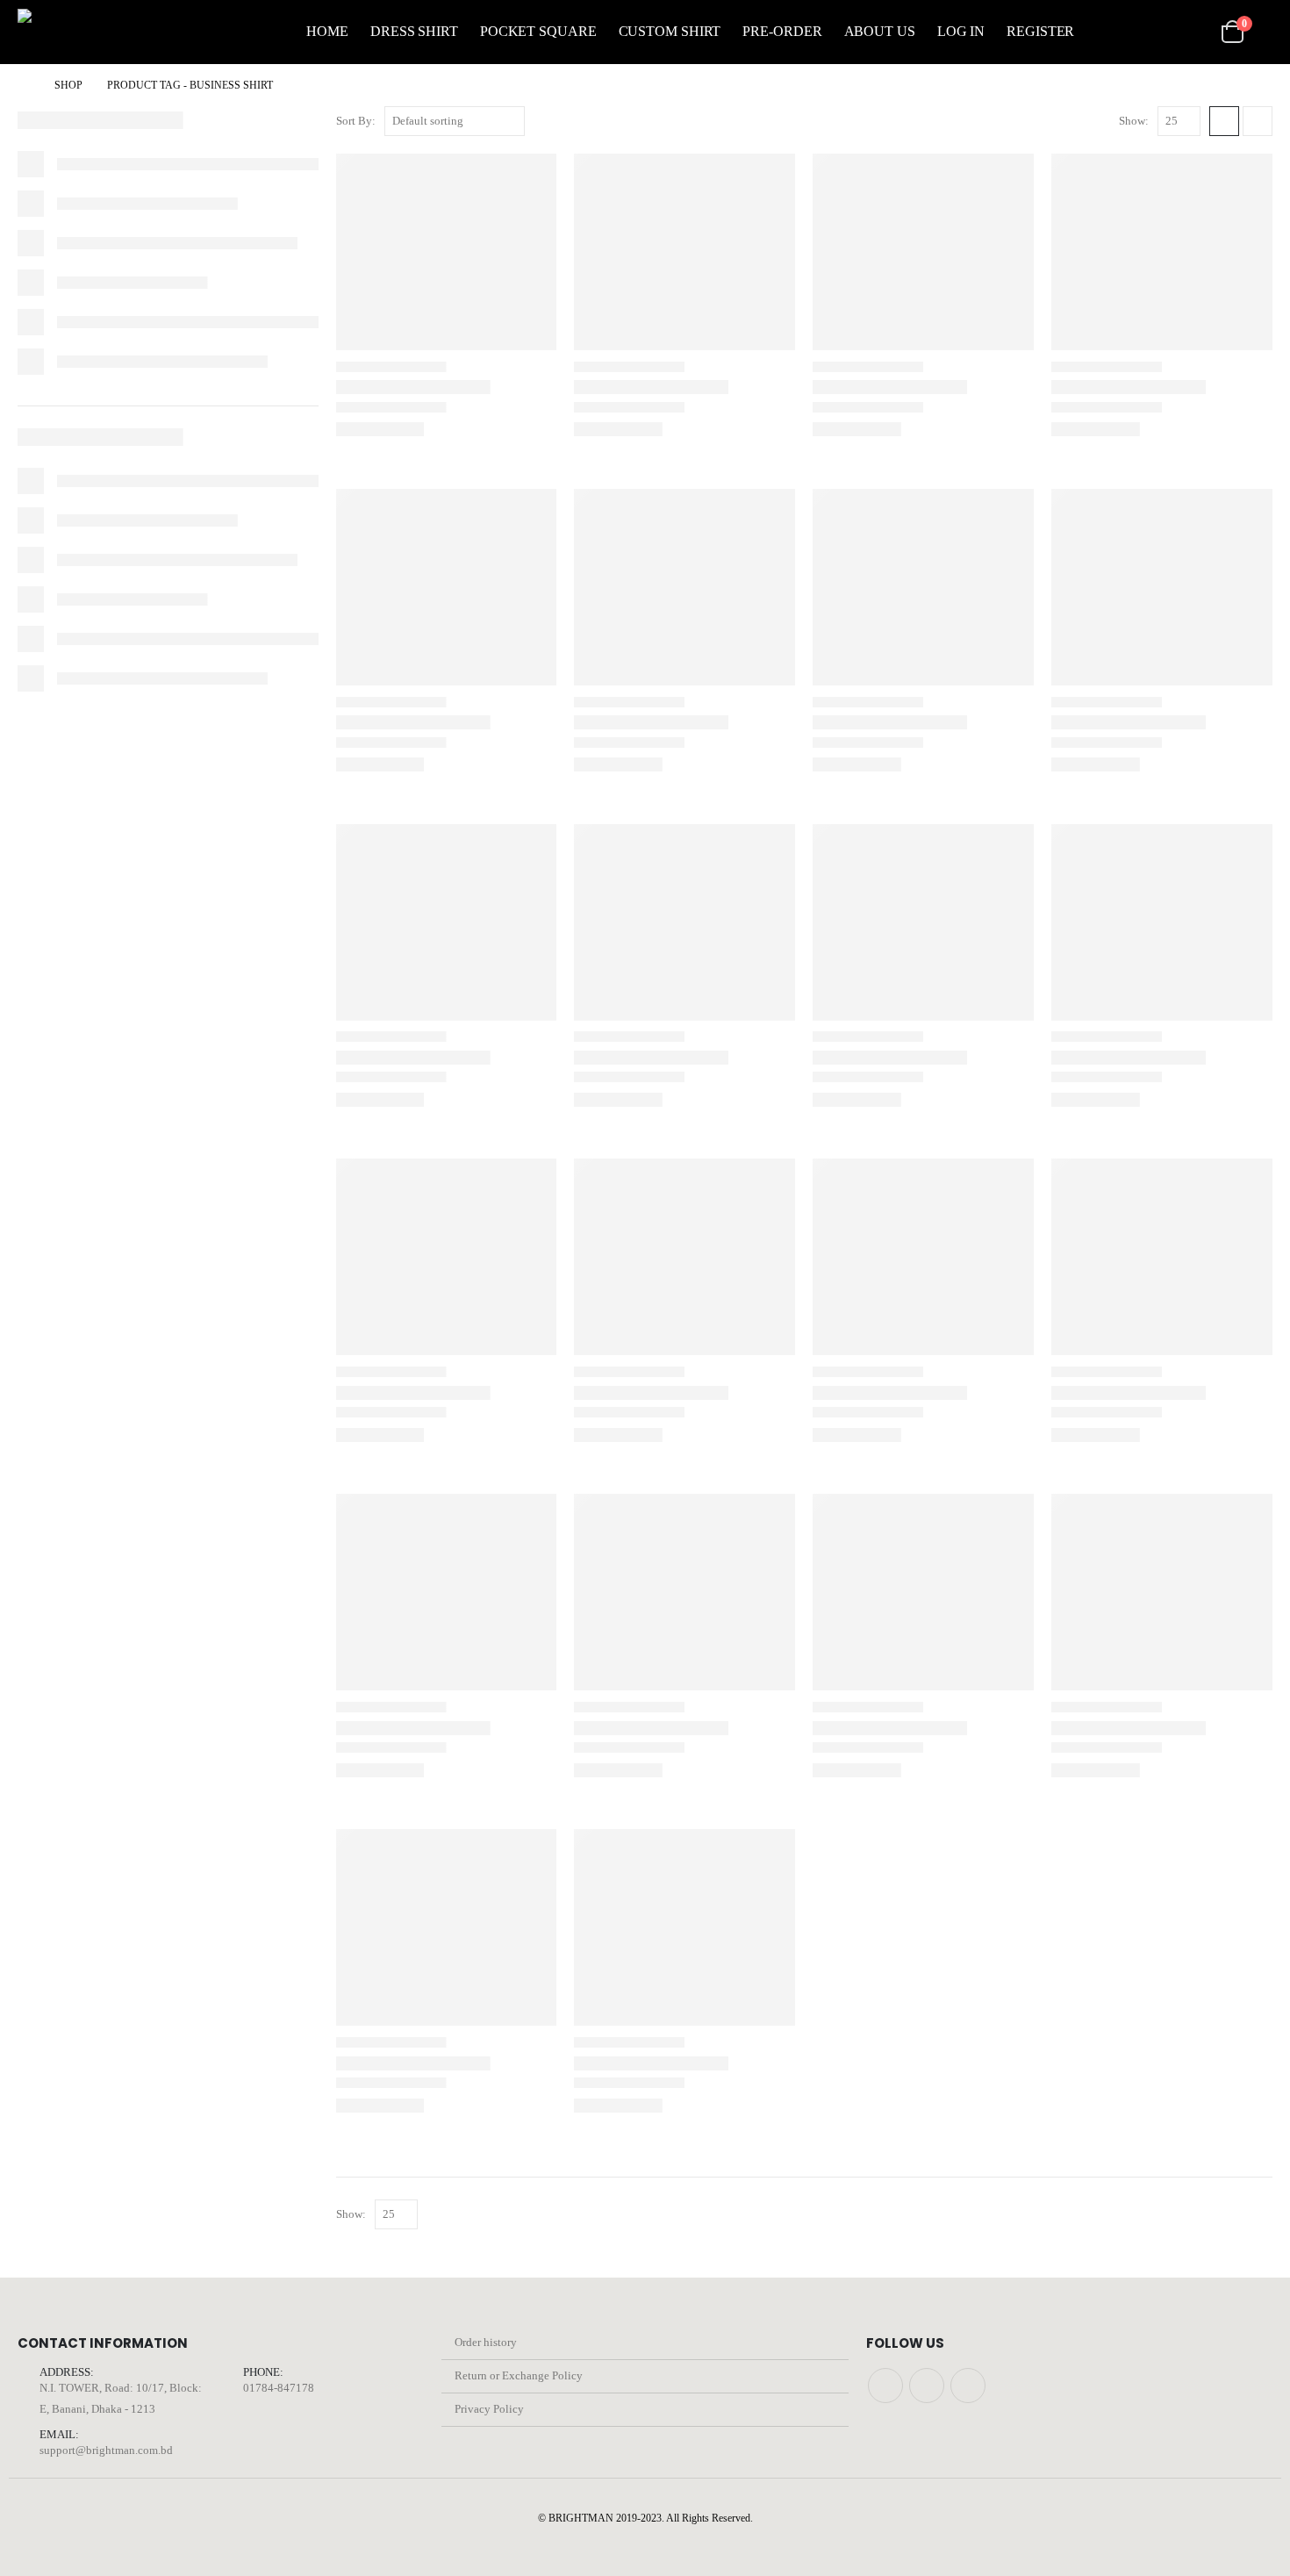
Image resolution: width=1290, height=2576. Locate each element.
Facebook (885, 2386)
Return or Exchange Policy (519, 2375)
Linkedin (968, 2386)
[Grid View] (1224, 121)
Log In (961, 31)
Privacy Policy (489, 2409)
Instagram (927, 2386)
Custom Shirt (670, 31)
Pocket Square (538, 31)
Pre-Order (782, 31)
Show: (1134, 121)
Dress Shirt (414, 31)
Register (1040, 31)
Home (327, 31)
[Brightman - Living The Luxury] (97, 32)
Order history (486, 2342)
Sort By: (356, 121)
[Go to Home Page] (24, 85)
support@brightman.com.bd (106, 2450)
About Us (880, 31)
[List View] (1258, 121)
